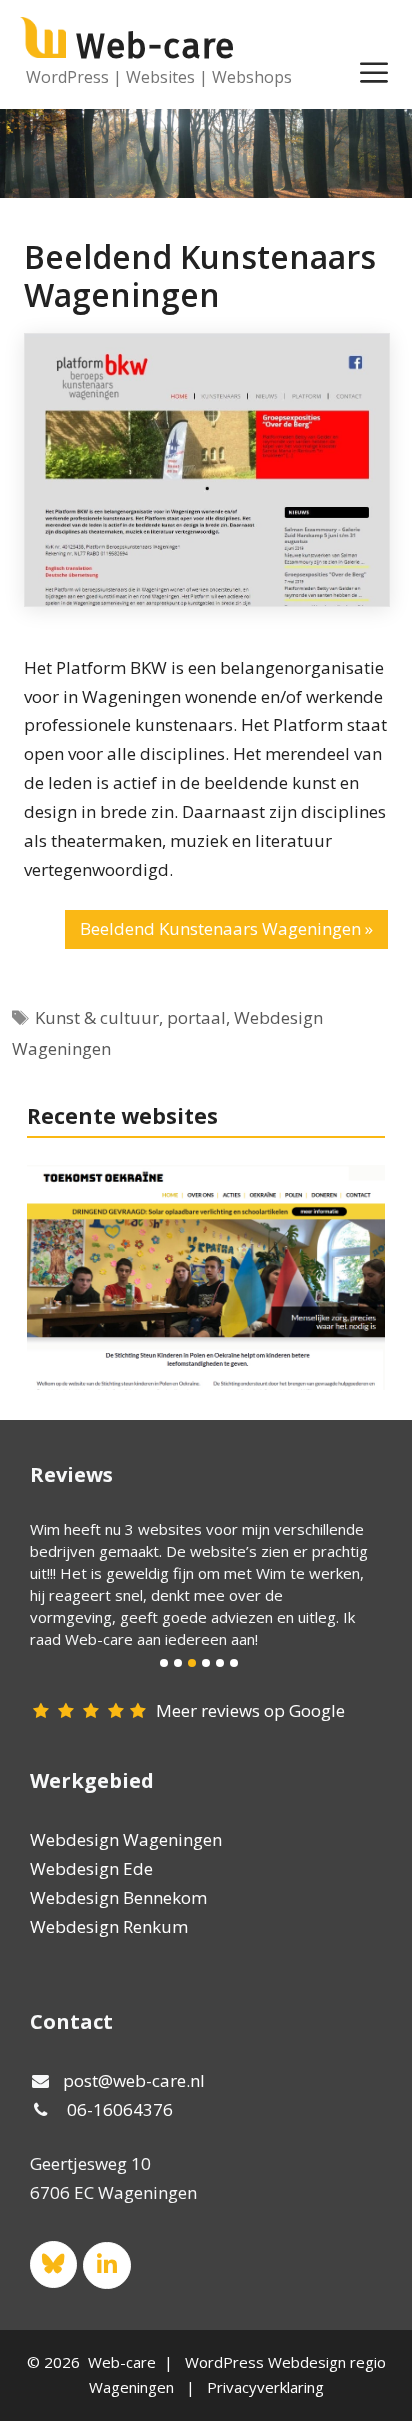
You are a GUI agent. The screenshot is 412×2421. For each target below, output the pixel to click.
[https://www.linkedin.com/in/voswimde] (106, 2265)
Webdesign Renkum (109, 1926)
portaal (196, 1017)
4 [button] (206, 1663)
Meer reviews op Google (250, 1710)
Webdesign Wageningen (126, 1839)
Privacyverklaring (265, 2387)
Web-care (155, 46)
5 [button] (220, 1663)
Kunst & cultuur (97, 1017)
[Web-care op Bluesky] (53, 2264)
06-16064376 (120, 2109)
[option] (199, 1584)
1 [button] (164, 1663)
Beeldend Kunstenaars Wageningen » (226, 928)
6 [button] (234, 1663)
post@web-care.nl (134, 2080)
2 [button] (178, 1663)
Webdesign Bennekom (118, 1897)
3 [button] (192, 1663)
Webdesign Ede (91, 1868)
